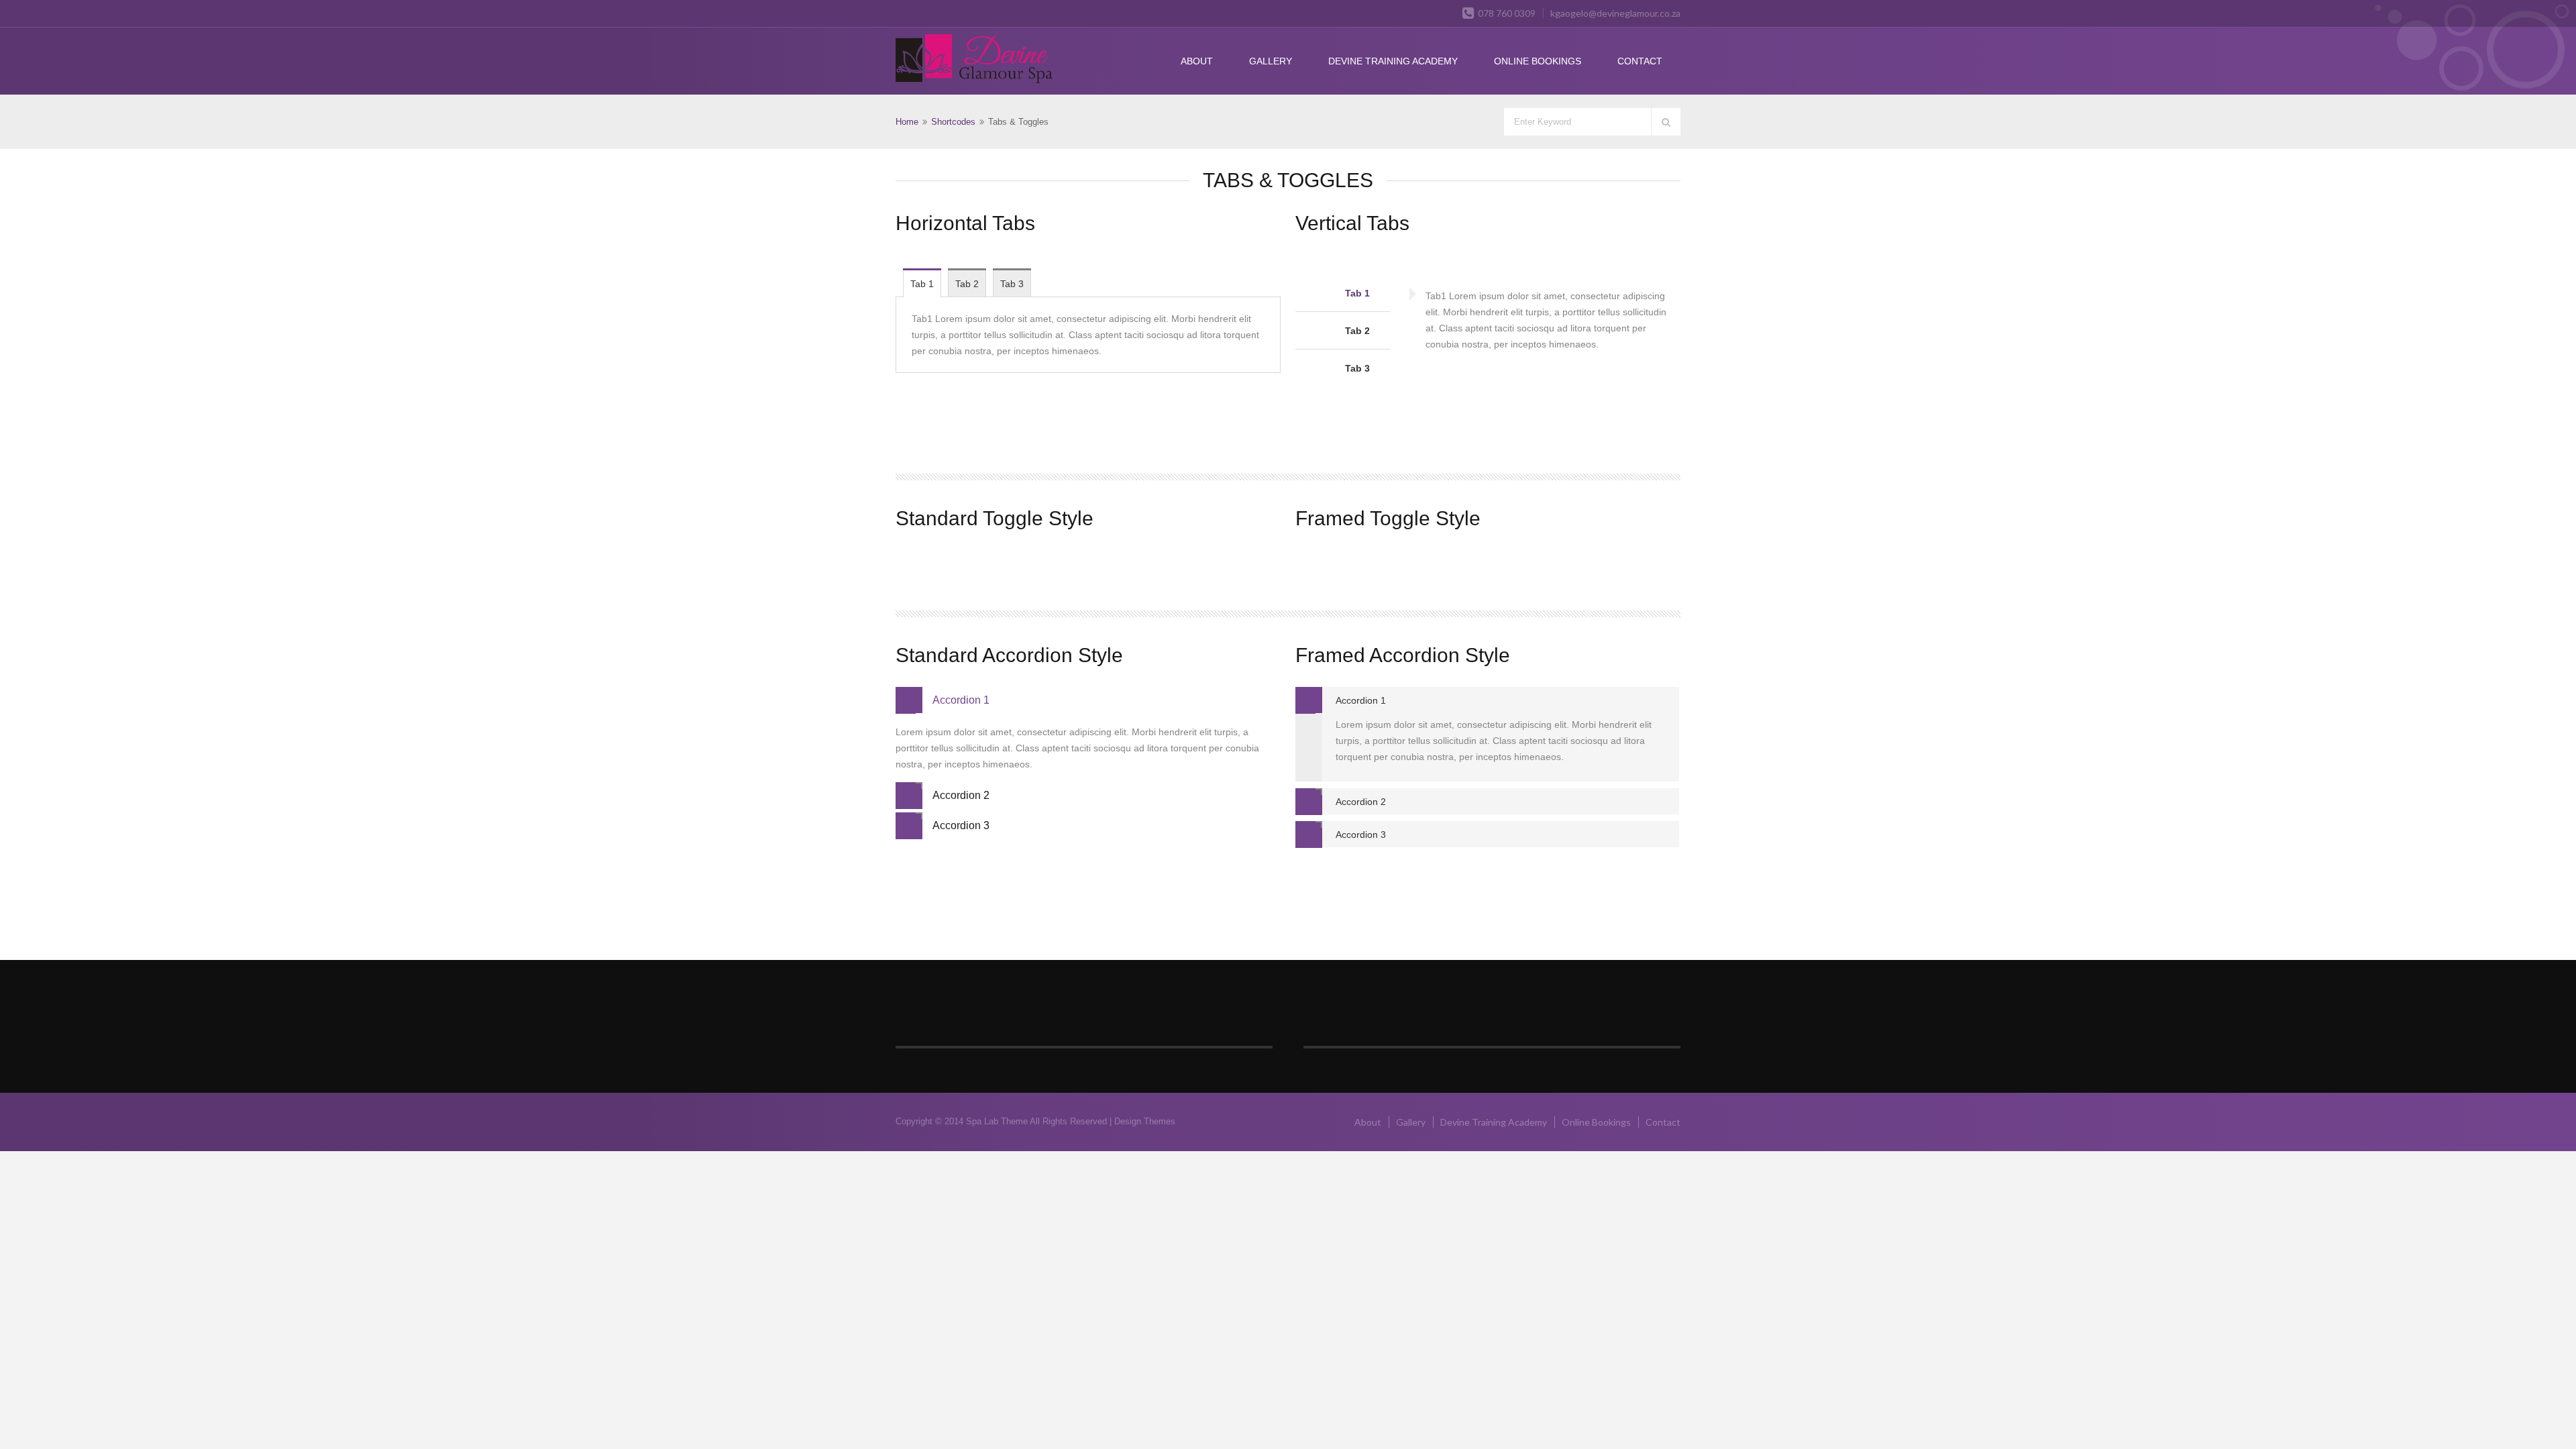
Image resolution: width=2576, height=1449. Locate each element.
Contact (1640, 61)
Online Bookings (1538, 61)
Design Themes (1145, 1121)
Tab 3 (1012, 284)
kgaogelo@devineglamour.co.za (1615, 13)
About (1197, 61)
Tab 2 (967, 284)
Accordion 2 (961, 795)
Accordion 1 (961, 700)
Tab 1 (922, 284)
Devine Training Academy (1393, 61)
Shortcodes (953, 122)
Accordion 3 (961, 825)
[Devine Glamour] (974, 60)
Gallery (1271, 61)
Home (907, 122)
